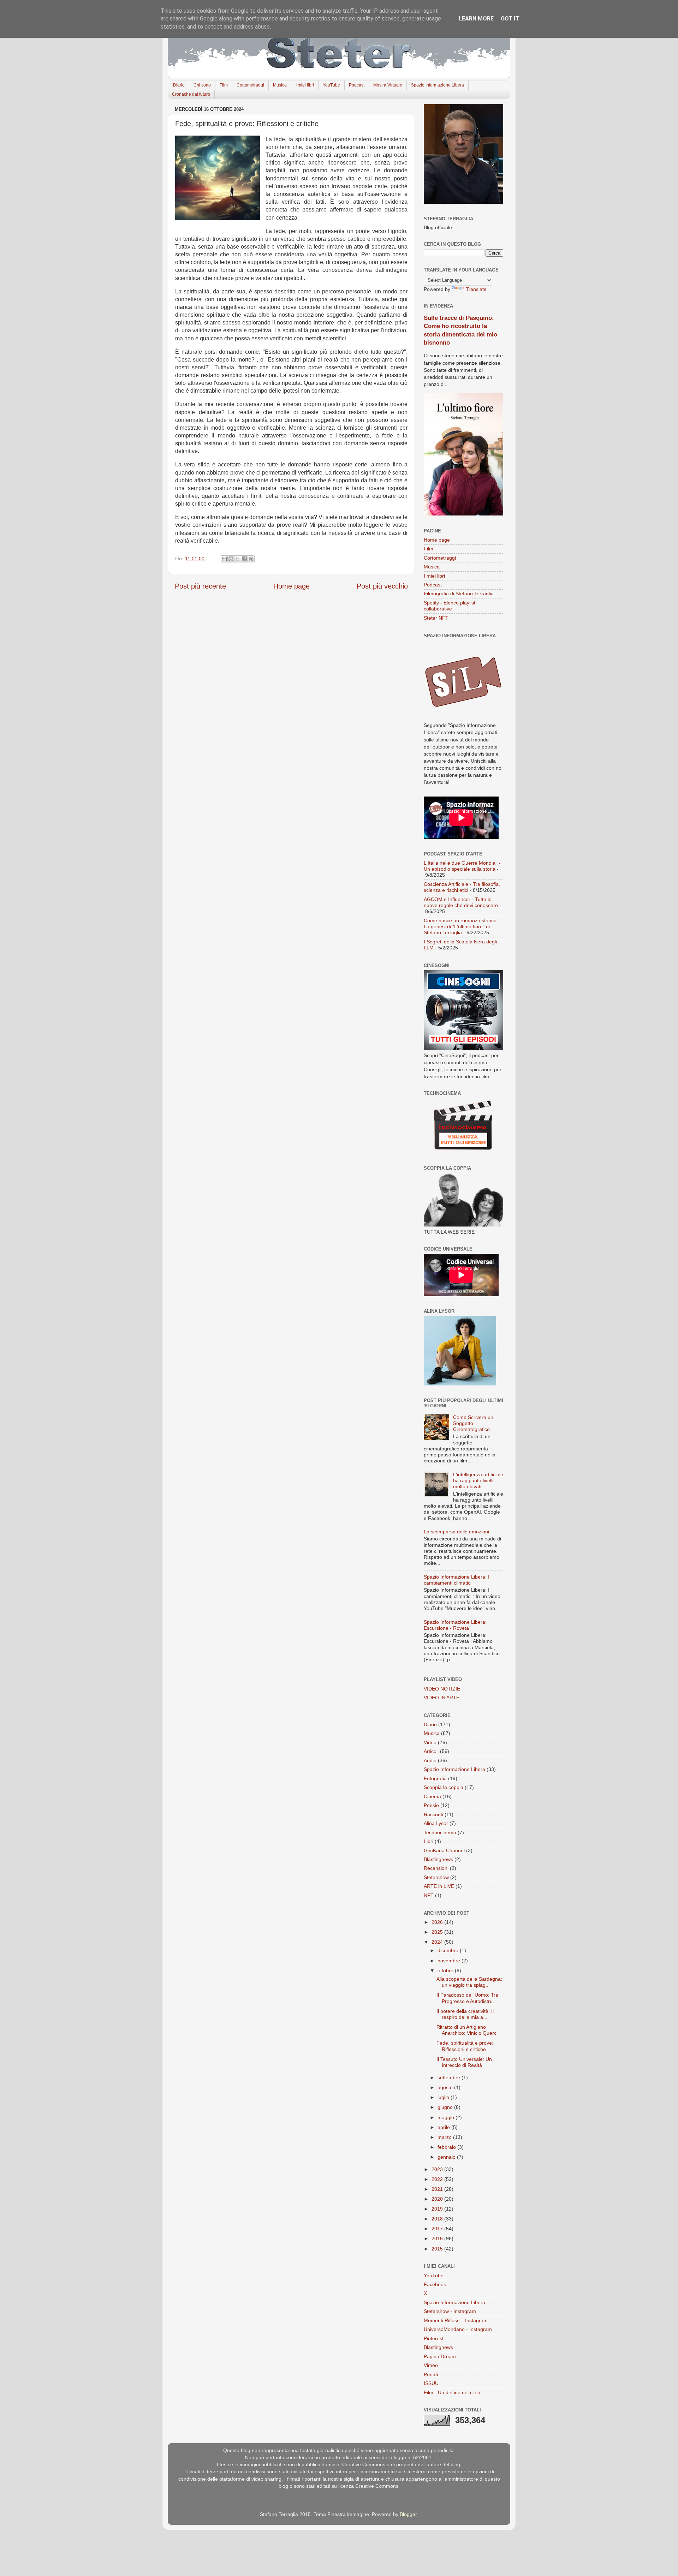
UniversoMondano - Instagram (458, 2329)
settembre (450, 2077)
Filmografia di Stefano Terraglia (459, 594)
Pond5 (431, 2374)
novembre (450, 1961)
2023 (438, 2169)
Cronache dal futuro (191, 94)
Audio (430, 1760)
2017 (438, 2229)
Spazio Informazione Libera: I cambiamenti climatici (457, 1580)
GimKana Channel (444, 1850)
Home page (292, 586)
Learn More (476, 19)
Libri (429, 1841)
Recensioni (436, 1868)
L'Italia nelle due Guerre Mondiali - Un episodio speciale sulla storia (462, 866)
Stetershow (436, 1877)
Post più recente (200, 586)
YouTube (331, 85)
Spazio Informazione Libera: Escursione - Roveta (455, 1625)
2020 (438, 2199)
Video (430, 1742)
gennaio (447, 2157)
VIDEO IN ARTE (442, 1698)
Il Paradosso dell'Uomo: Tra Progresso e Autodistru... (467, 1998)
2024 (438, 1942)
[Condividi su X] (238, 559)
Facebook (435, 2284)
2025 (438, 1932)
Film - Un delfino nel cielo (452, 2392)
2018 (438, 2219)
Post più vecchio (382, 586)
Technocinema (440, 1832)
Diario (179, 85)
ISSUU (431, 2383)
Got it (510, 19)
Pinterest (434, 2338)
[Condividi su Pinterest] (251, 559)
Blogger (408, 2514)
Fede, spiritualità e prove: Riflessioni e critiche (465, 2046)
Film (224, 85)
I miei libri (305, 85)
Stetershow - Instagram (450, 2311)
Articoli (431, 1751)
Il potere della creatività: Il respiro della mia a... (465, 2014)
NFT (429, 1895)
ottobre (446, 1970)
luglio (444, 2097)
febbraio (447, 2147)
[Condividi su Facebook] (244, 559)
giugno (446, 2107)
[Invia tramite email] (224, 559)
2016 (438, 2238)
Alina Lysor (436, 1823)
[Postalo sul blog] (231, 559)
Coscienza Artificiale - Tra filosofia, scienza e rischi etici (462, 887)
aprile (444, 2127)
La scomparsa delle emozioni (456, 1532)
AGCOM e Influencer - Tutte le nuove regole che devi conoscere (461, 902)
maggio (447, 2117)
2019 (438, 2209)
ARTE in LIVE (439, 1886)
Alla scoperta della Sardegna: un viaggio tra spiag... (469, 1982)
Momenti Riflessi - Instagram (456, 2320)
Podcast (357, 85)
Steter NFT (436, 618)
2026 (438, 1922)
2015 (438, 2249)
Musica (280, 85)
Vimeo (431, 2365)
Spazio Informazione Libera (438, 85)
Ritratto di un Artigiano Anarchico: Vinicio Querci (467, 2030)
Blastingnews (438, 1859)
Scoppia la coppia (444, 1787)
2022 (438, 2179)
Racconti (433, 1814)
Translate (476, 289)
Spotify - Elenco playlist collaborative (450, 606)
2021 (438, 2189)
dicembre (449, 1950)
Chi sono (202, 85)
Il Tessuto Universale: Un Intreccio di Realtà (464, 2062)
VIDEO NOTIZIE (442, 1689)
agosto (446, 2087)
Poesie (431, 1805)
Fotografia (435, 1778)
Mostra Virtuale (388, 85)
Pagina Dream (440, 2356)
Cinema (432, 1796)
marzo (445, 2137)
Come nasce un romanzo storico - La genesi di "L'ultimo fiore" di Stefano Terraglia (462, 927)
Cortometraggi (250, 85)
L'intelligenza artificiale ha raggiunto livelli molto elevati (478, 1481)
